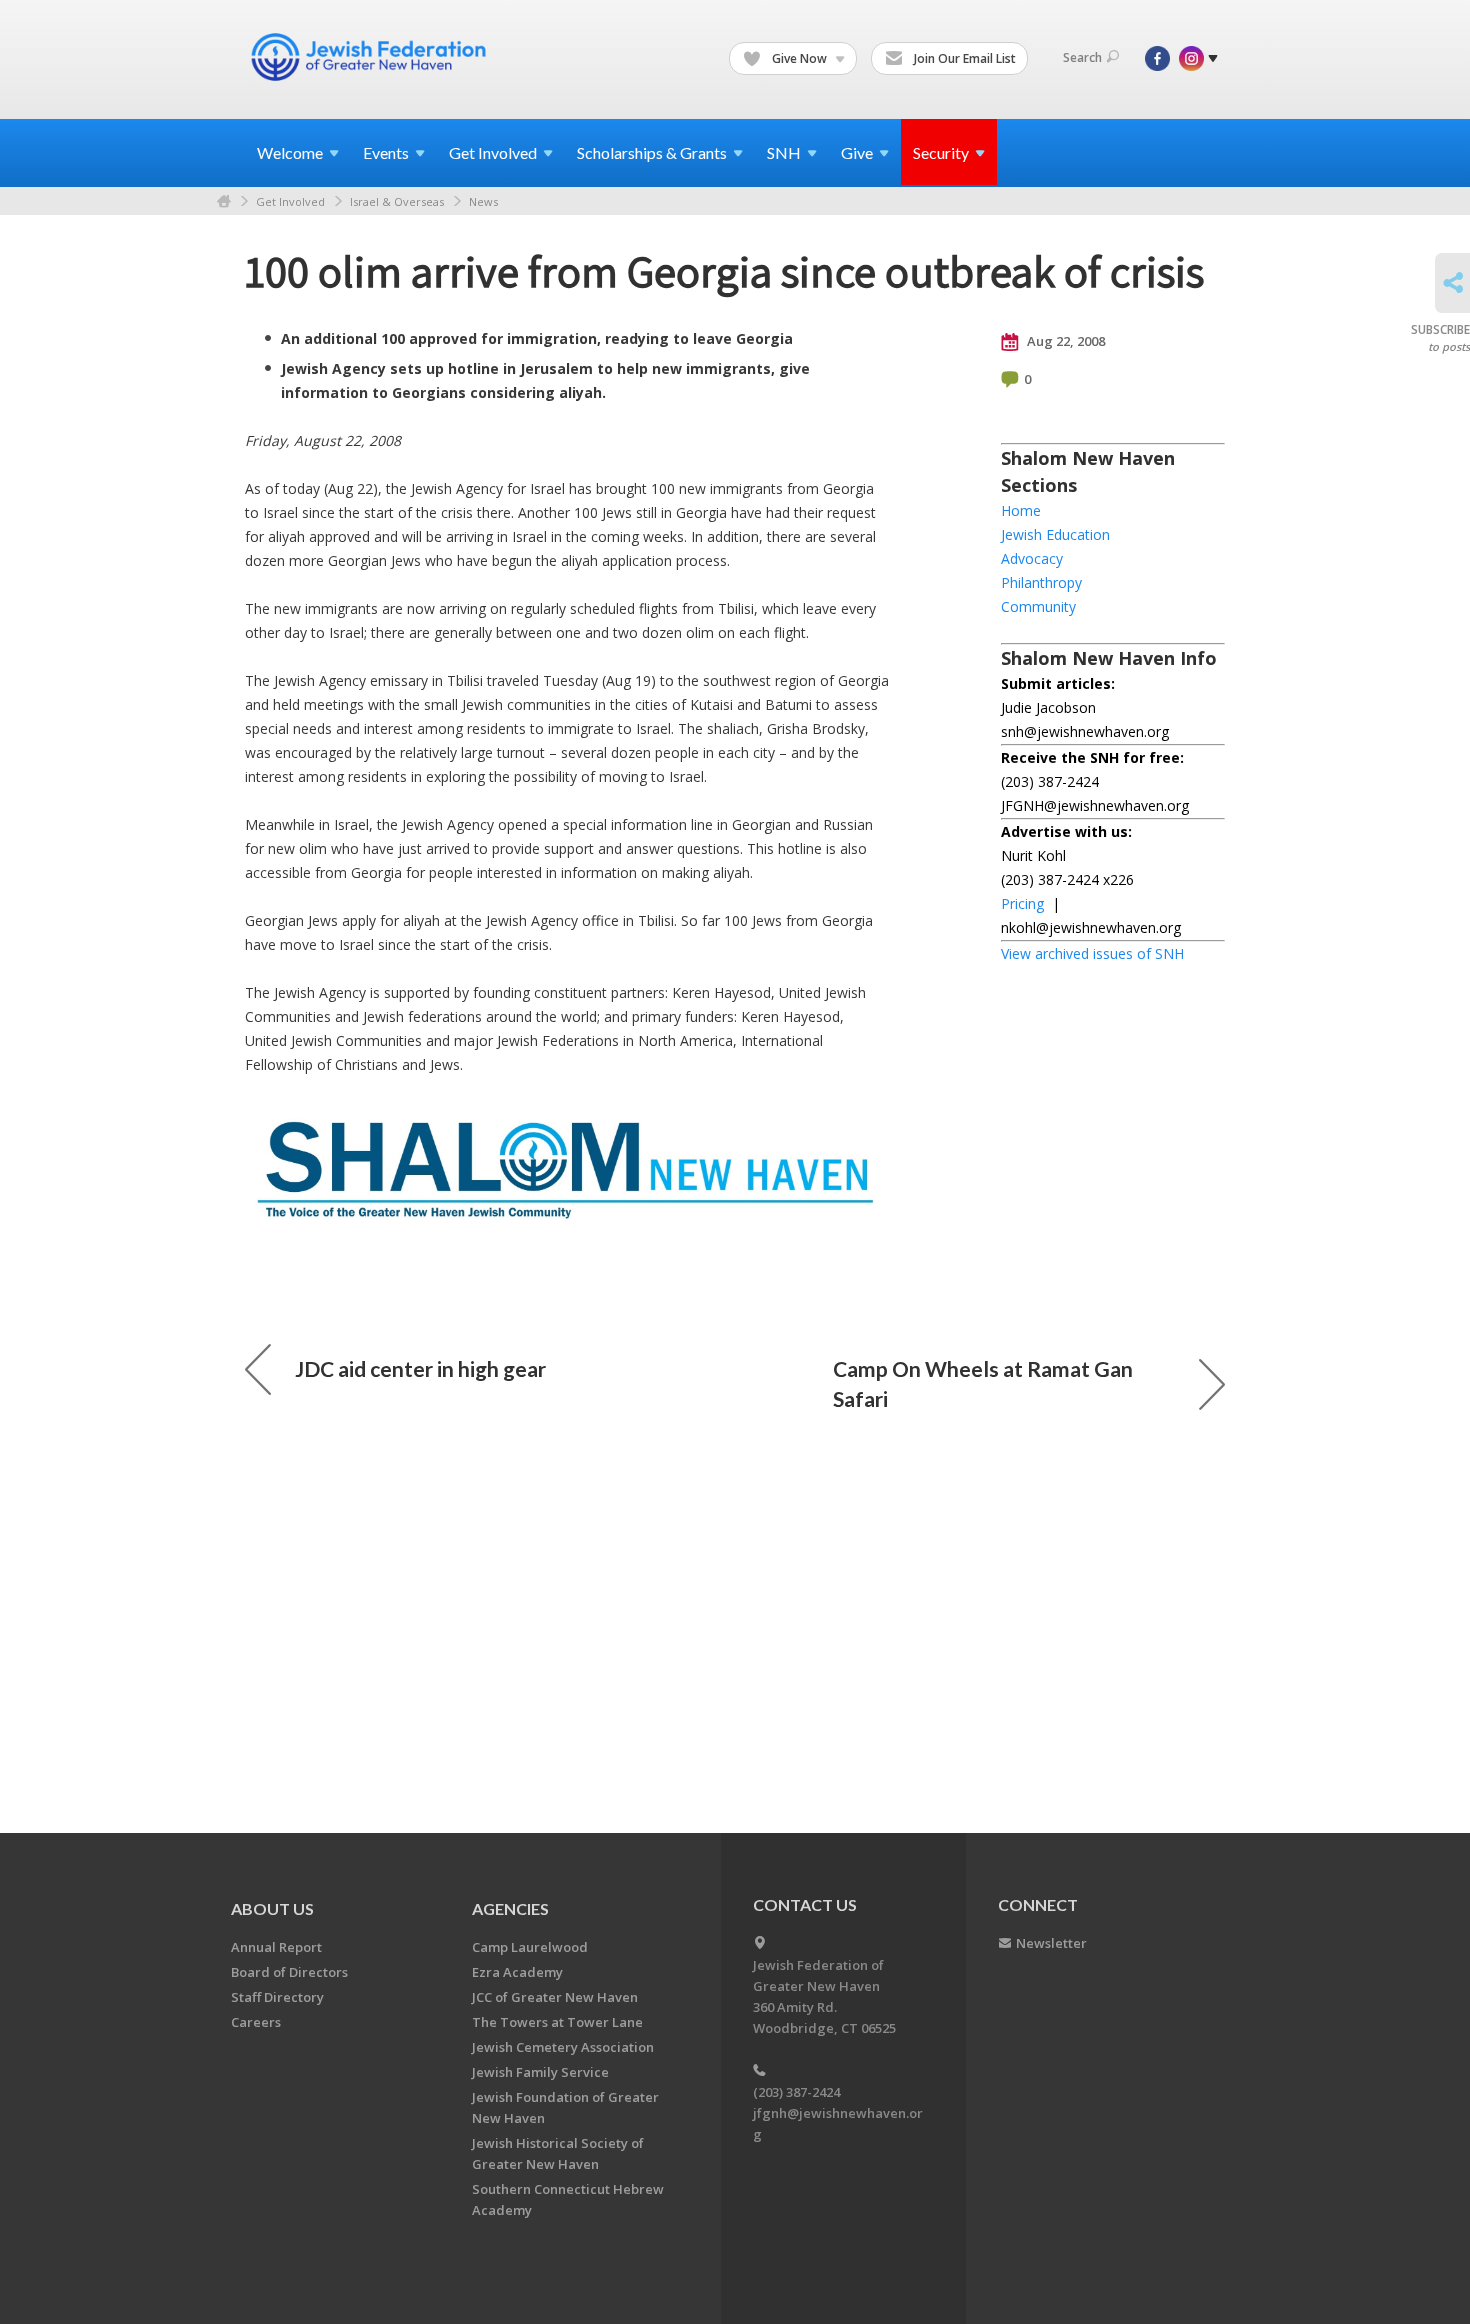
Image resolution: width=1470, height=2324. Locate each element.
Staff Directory (277, 1997)
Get (493, 152)
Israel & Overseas (397, 201)
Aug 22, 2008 (1064, 341)
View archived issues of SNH (1092, 953)
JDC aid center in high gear (420, 1368)
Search (1082, 57)
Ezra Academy (517, 1972)
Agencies (510, 1908)
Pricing (1022, 903)
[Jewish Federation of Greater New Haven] (371, 57)
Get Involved (290, 201)
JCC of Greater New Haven (555, 1997)
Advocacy (1032, 558)
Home (224, 201)
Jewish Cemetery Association (563, 2047)
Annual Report (276, 1947)
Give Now (799, 58)
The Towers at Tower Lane (557, 2022)
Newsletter (1051, 1943)
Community (1038, 606)
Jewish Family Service (540, 2072)
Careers (256, 2022)
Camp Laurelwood (530, 1947)
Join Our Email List (963, 58)
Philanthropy (1041, 582)
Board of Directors (289, 1972)
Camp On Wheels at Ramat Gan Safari (983, 1383)
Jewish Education (1055, 534)
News (483, 201)
